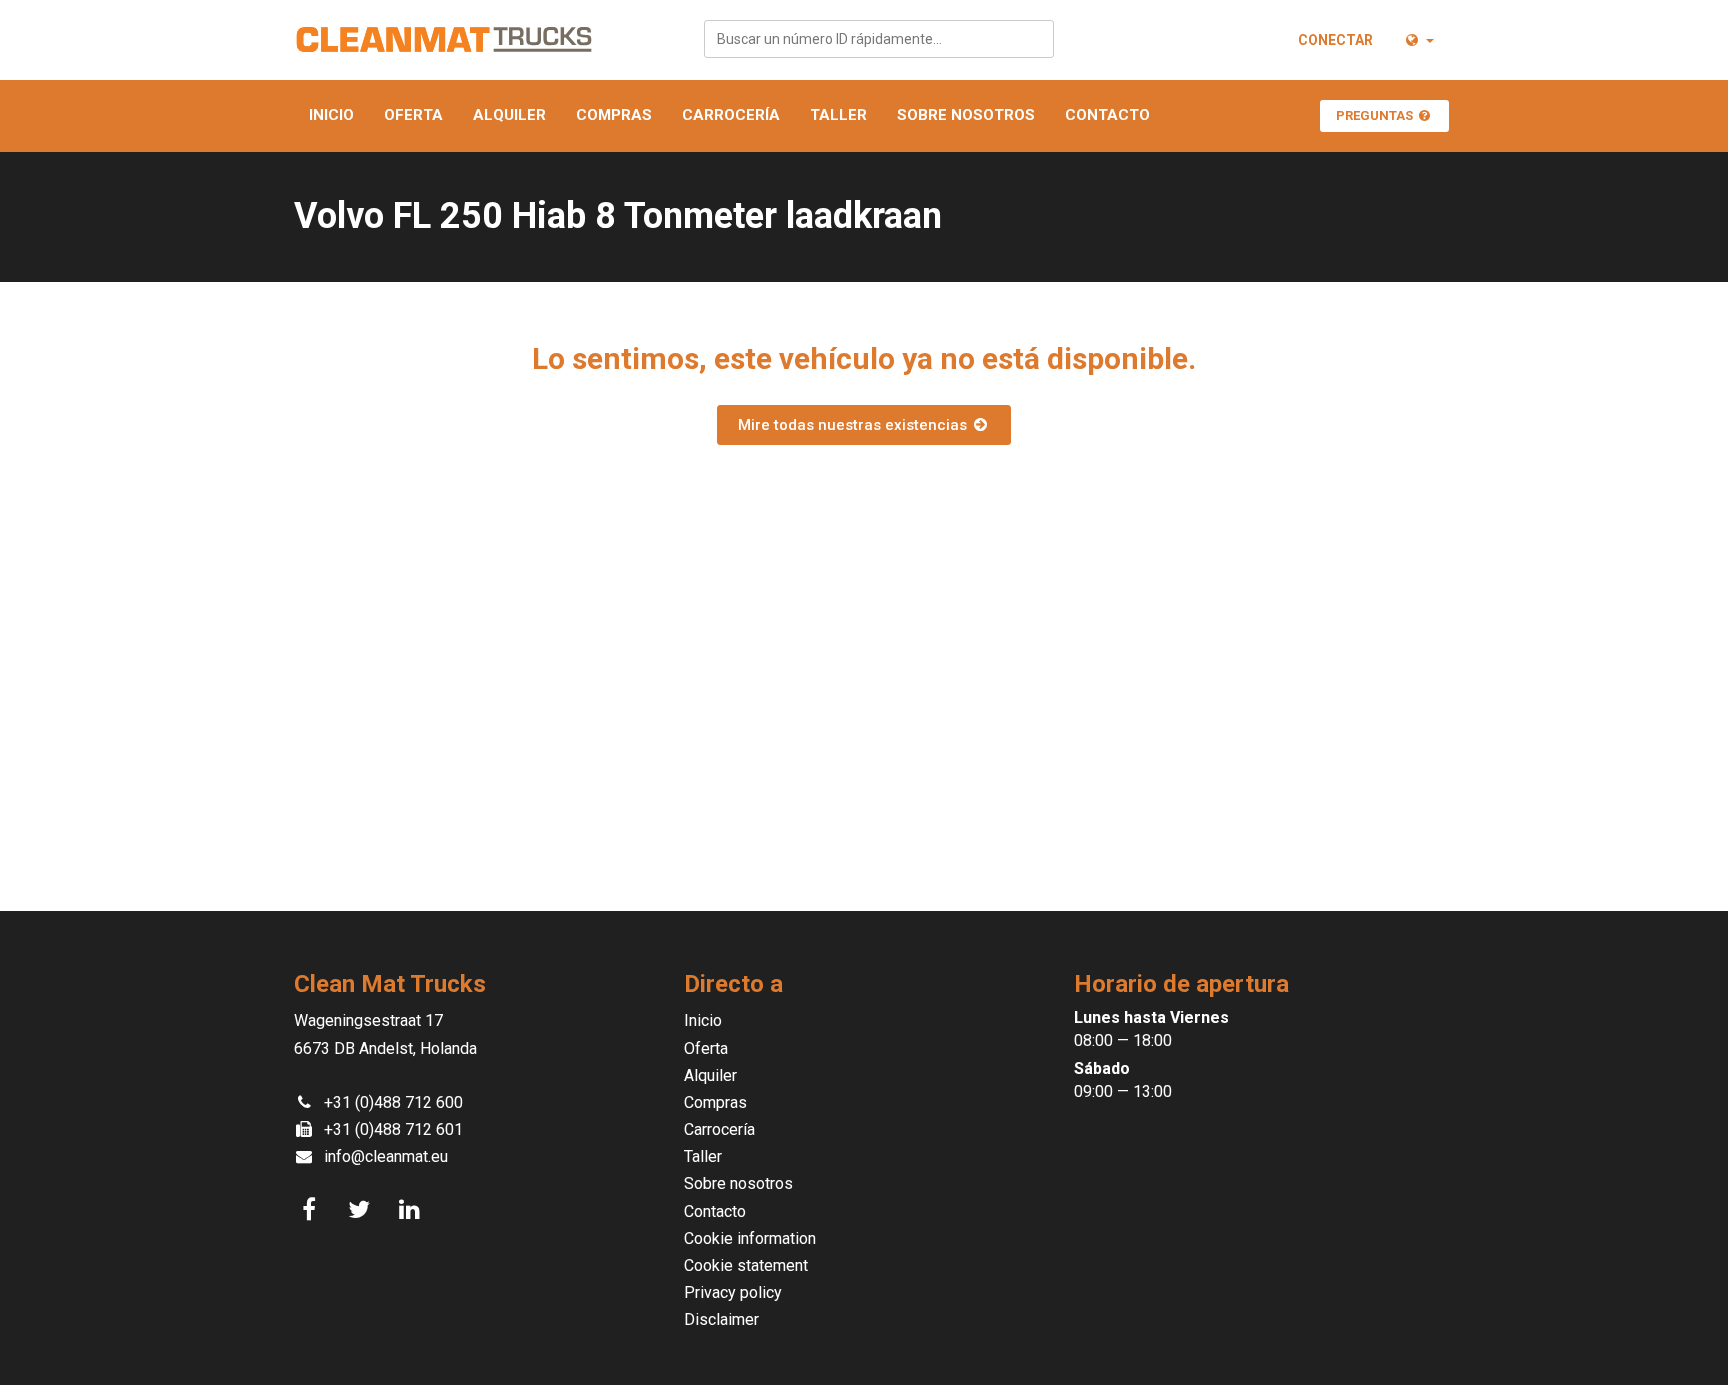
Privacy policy (733, 1292)
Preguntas (1376, 115)
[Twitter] (362, 1210)
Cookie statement (746, 1265)
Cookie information (750, 1238)
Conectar (1335, 40)
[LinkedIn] (412, 1210)
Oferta (413, 115)
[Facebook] (312, 1210)
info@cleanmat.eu (386, 1156)
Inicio (331, 115)
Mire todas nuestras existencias (854, 425)
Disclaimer (721, 1319)
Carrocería (731, 115)
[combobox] (879, 39)
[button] (1418, 40)
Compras (614, 115)
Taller (838, 115)
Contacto (1107, 115)
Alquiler (509, 115)
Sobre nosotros (966, 115)
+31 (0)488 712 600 (393, 1102)
